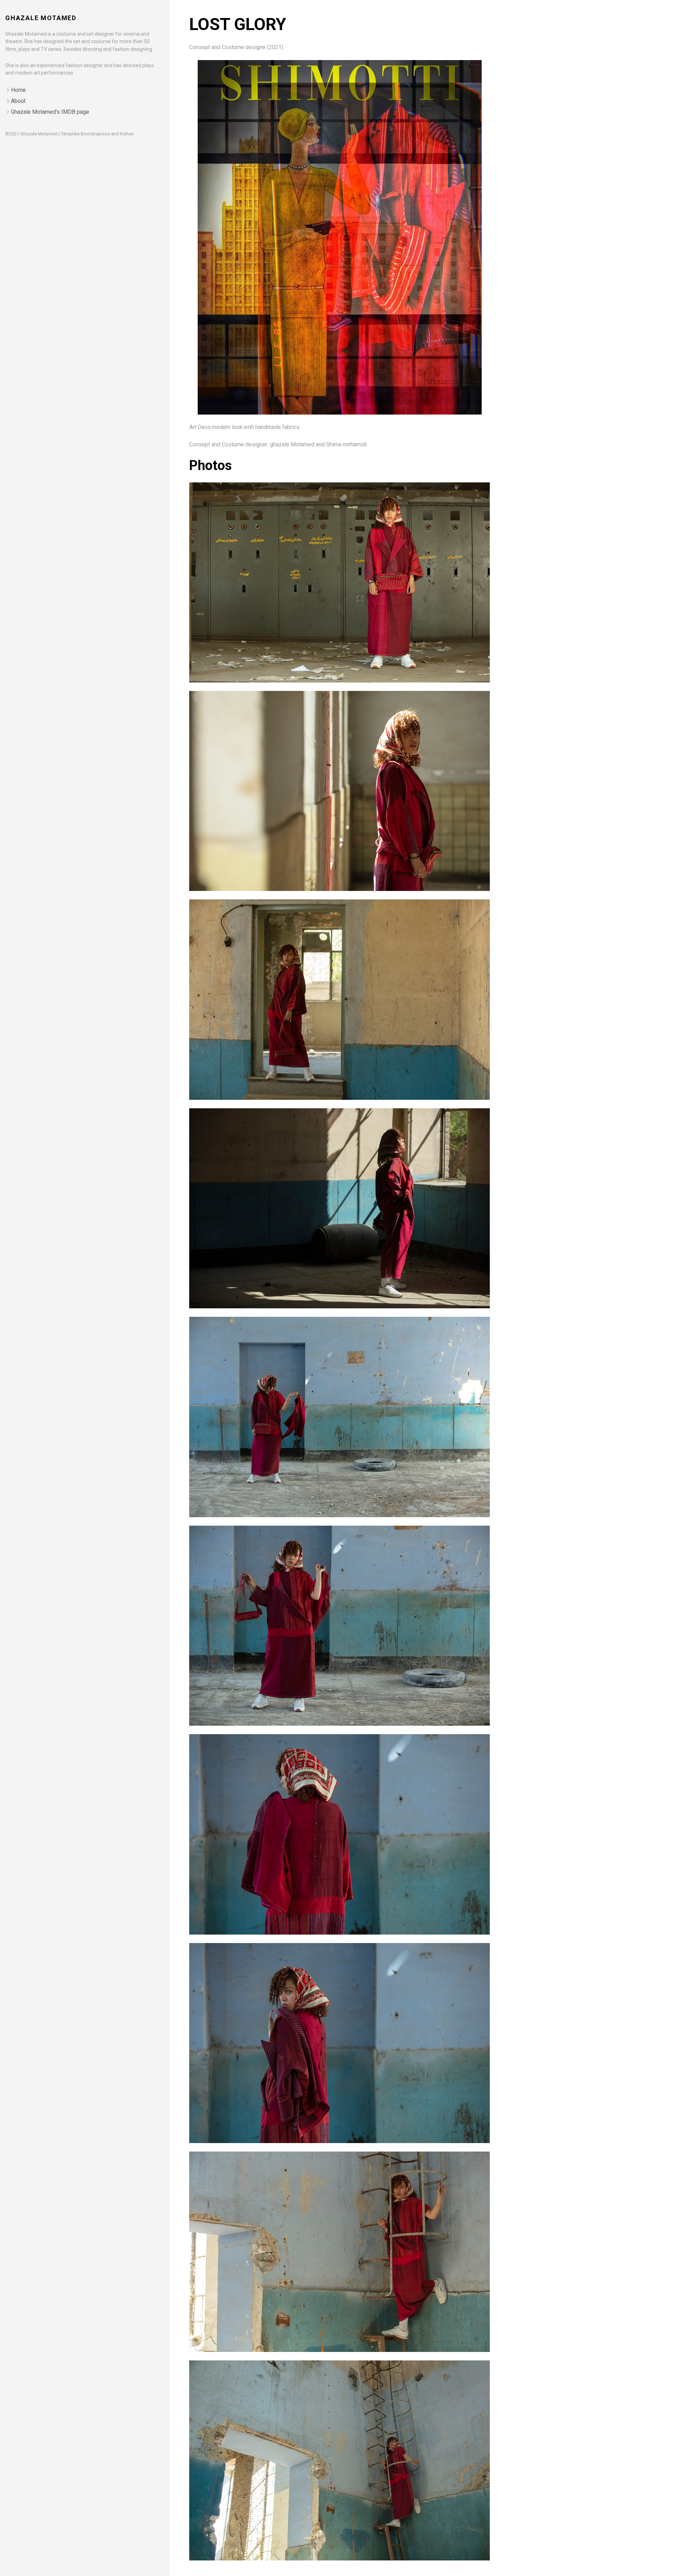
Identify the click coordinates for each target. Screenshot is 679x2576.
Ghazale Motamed (41, 18)
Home (18, 90)
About (18, 101)
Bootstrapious (95, 134)
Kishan (127, 134)
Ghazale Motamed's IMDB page (50, 112)
